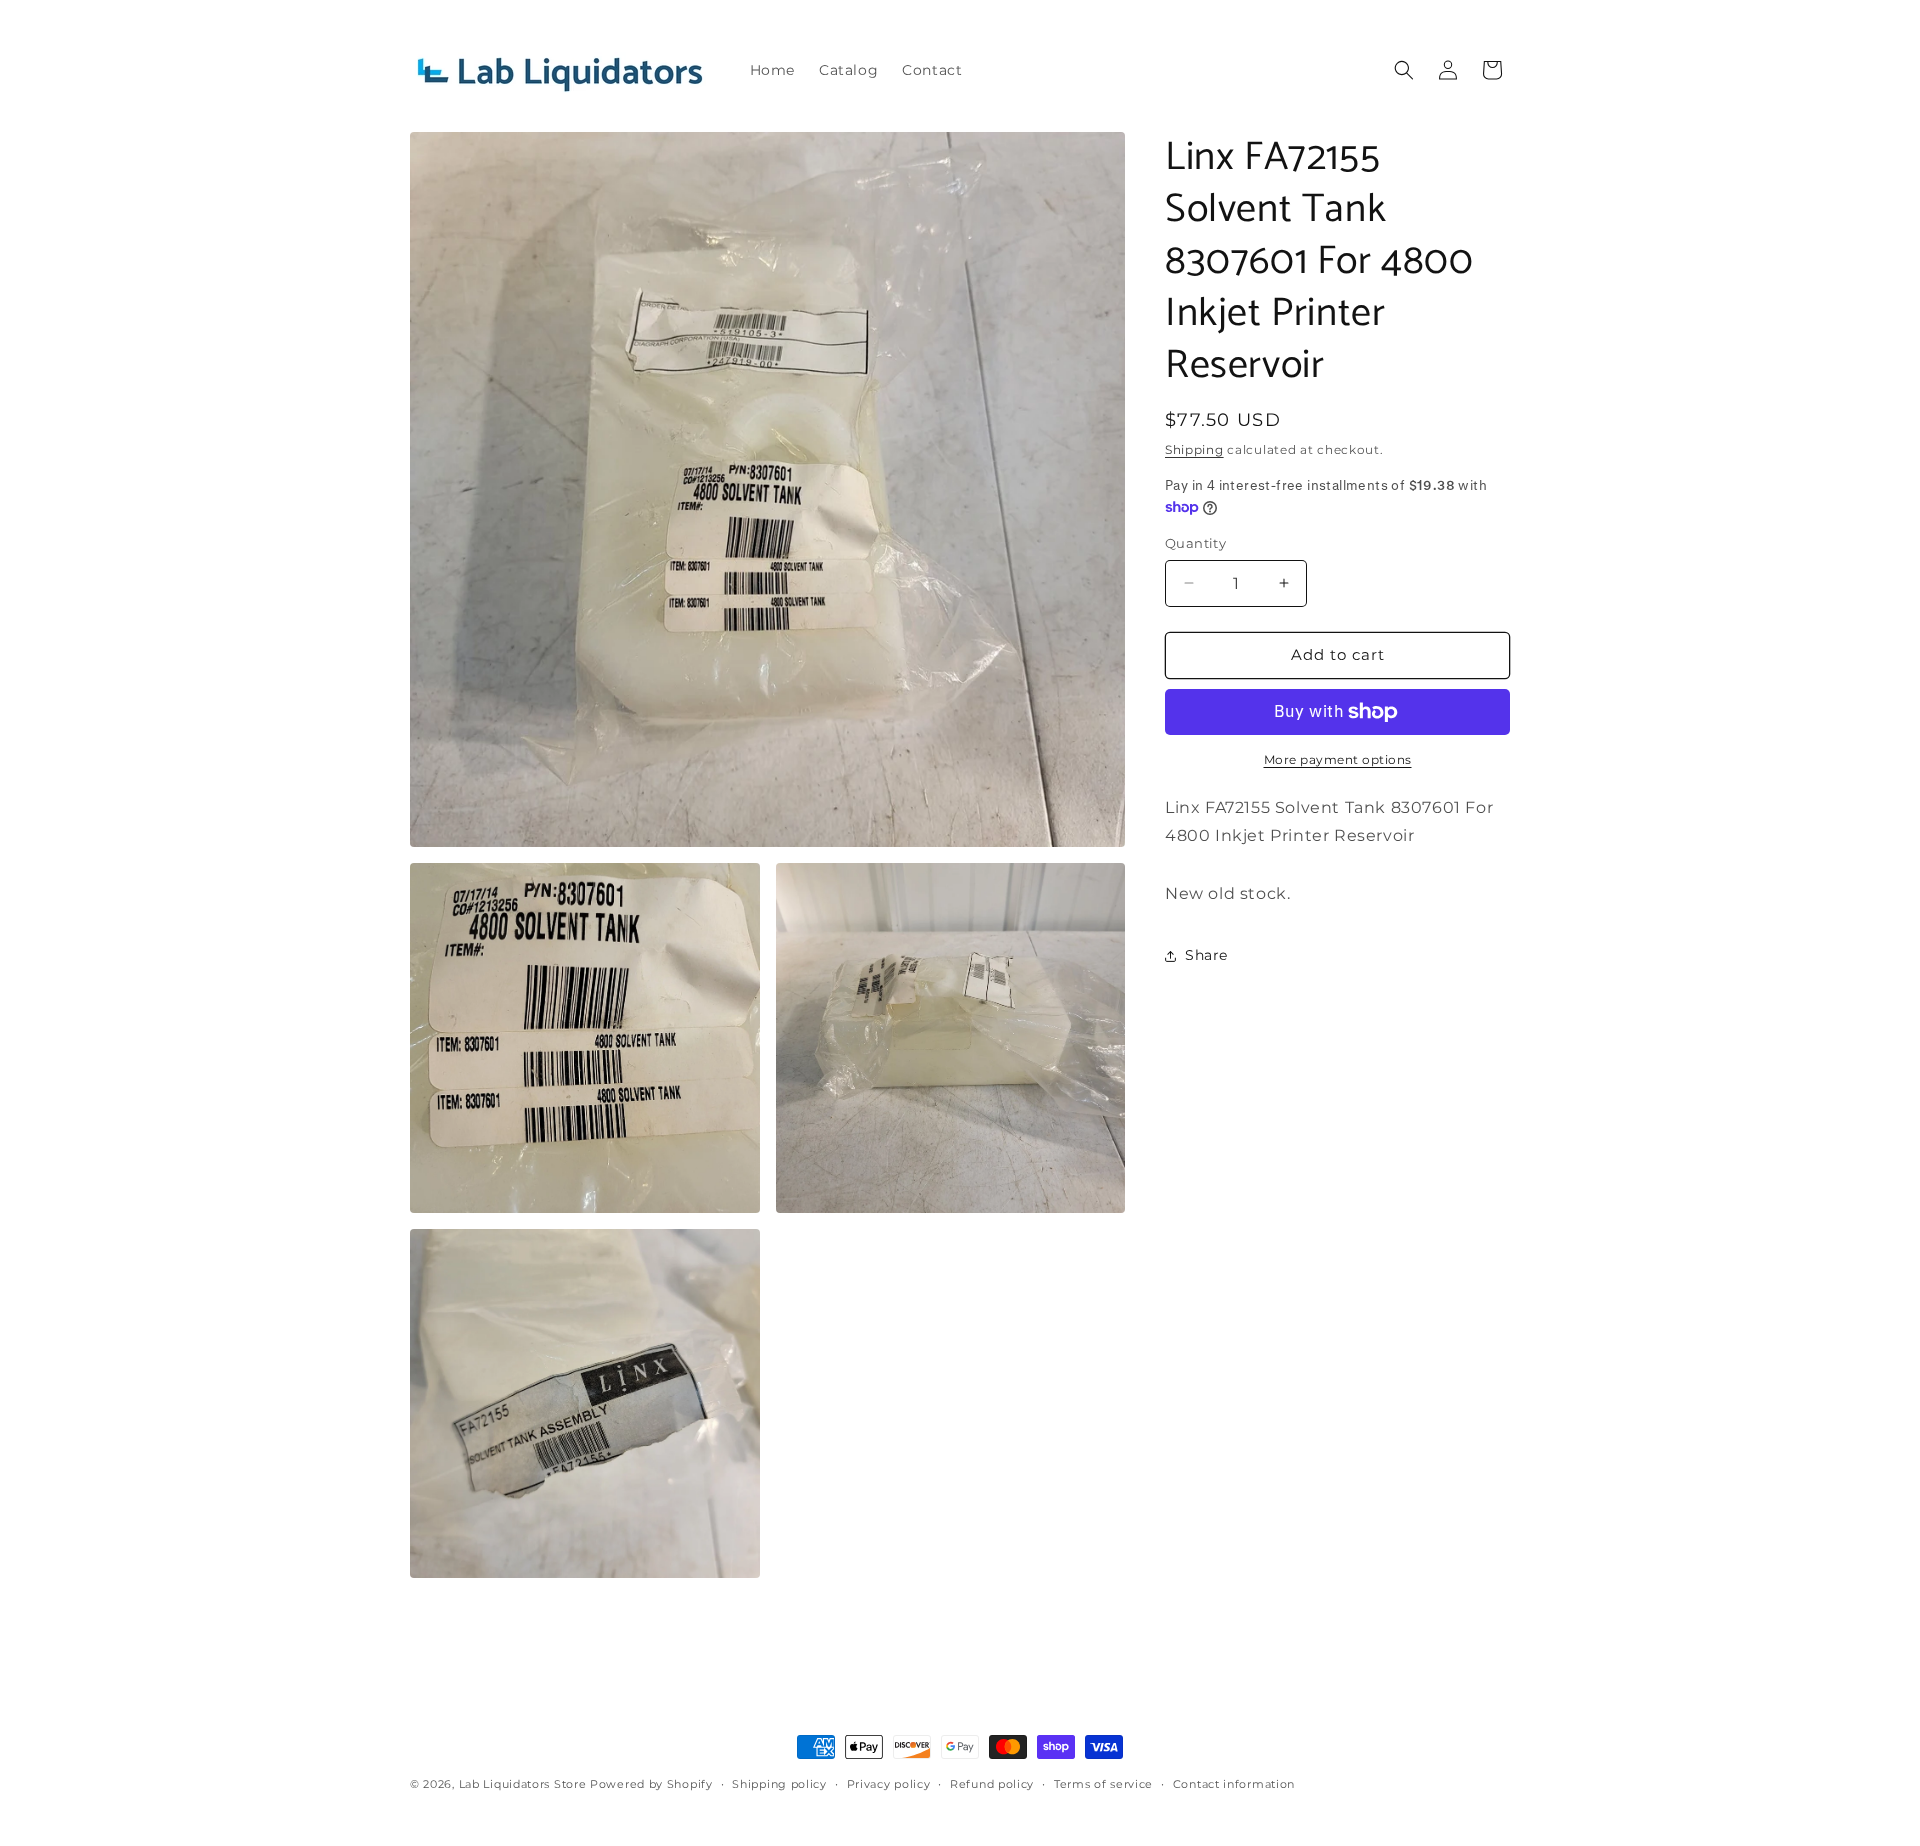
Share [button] (1206, 955)
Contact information (1234, 1784)
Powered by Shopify (651, 1784)
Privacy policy (889, 1784)
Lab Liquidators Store (523, 1784)
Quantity (1195, 543)
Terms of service (1103, 1784)
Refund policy (992, 1784)
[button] (1404, 70)
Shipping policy (779, 1784)
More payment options (1338, 759)
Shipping (1194, 449)
